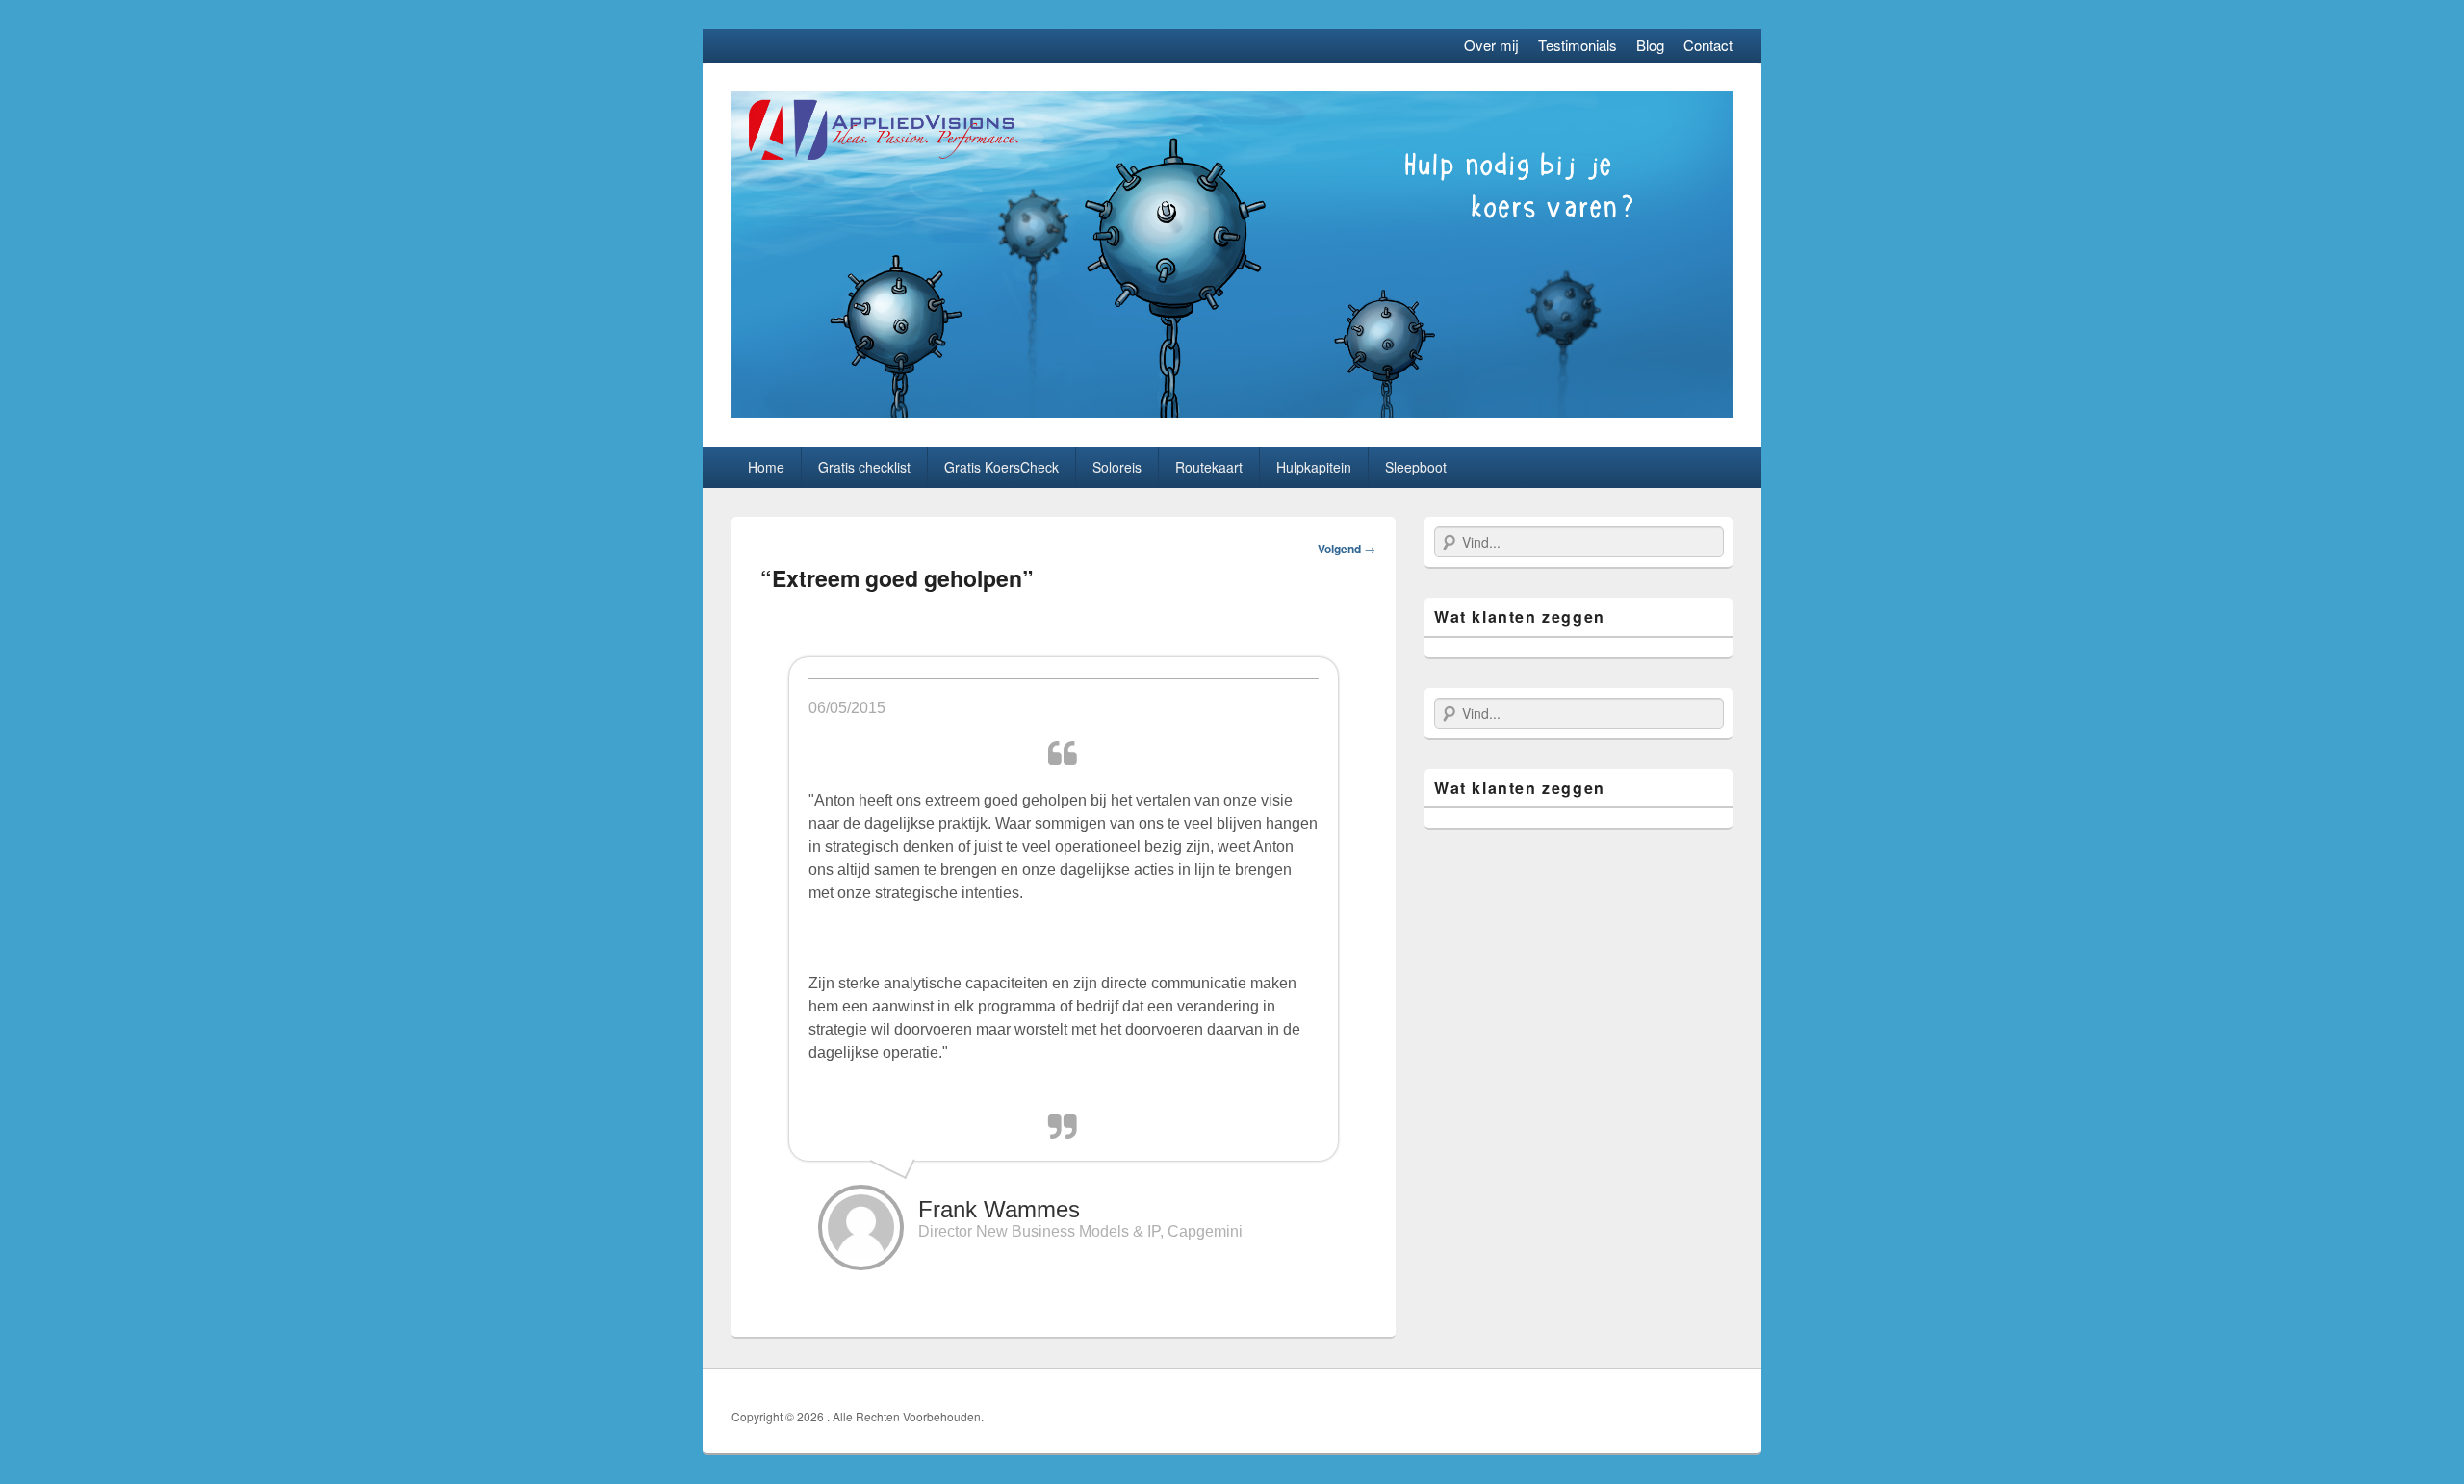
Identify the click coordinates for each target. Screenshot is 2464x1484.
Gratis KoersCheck (1001, 467)
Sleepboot (1416, 467)
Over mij (1491, 45)
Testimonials (1578, 45)
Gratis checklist (864, 467)
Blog (1650, 45)
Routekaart (1209, 467)
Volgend (1347, 549)
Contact (1708, 45)
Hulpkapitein (1314, 467)
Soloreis (1117, 467)
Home (766, 467)
